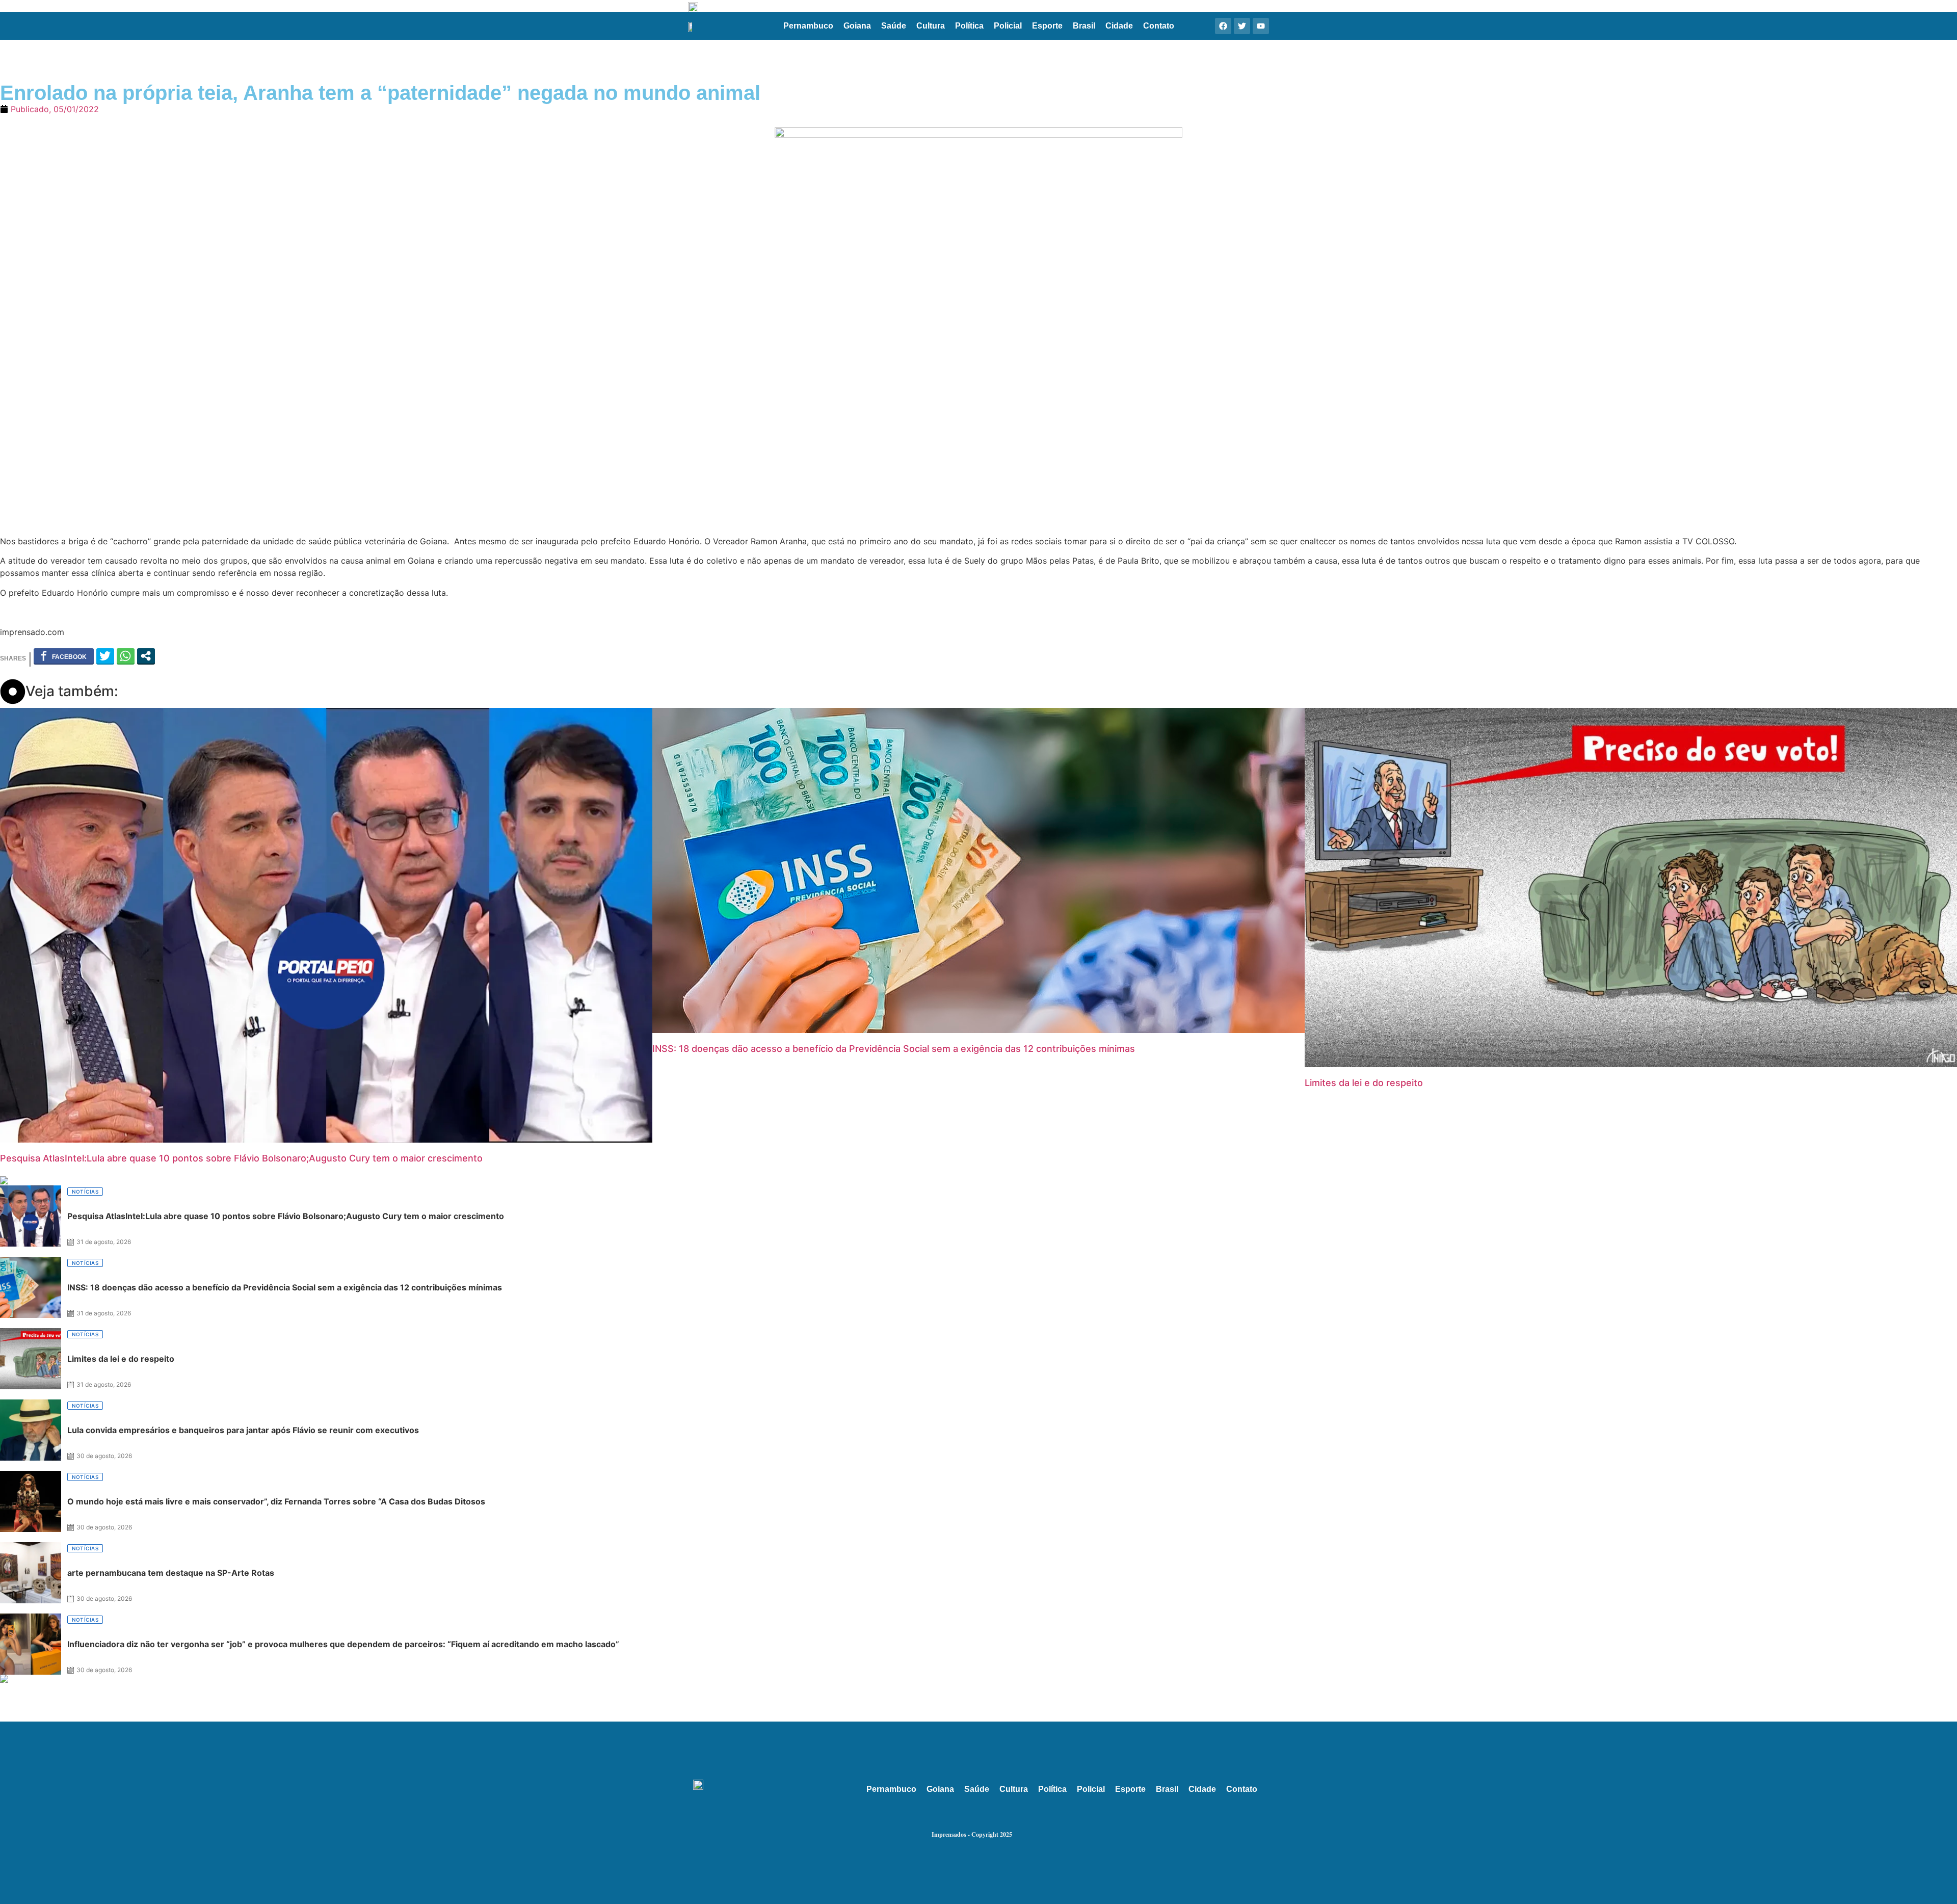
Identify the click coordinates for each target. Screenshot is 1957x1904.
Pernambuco (808, 26)
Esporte (1047, 26)
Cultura (931, 26)
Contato (1159, 26)
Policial (1008, 26)
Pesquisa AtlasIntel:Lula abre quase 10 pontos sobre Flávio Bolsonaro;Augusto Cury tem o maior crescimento (241, 1158)
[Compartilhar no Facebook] (64, 656)
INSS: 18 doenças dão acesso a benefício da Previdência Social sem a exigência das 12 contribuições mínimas (894, 1049)
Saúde (894, 26)
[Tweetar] (105, 656)
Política (969, 26)
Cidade (1119, 26)
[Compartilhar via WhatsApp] (126, 656)
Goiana (857, 26)
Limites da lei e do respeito (1364, 1083)
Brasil (1084, 26)
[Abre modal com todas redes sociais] (146, 656)
